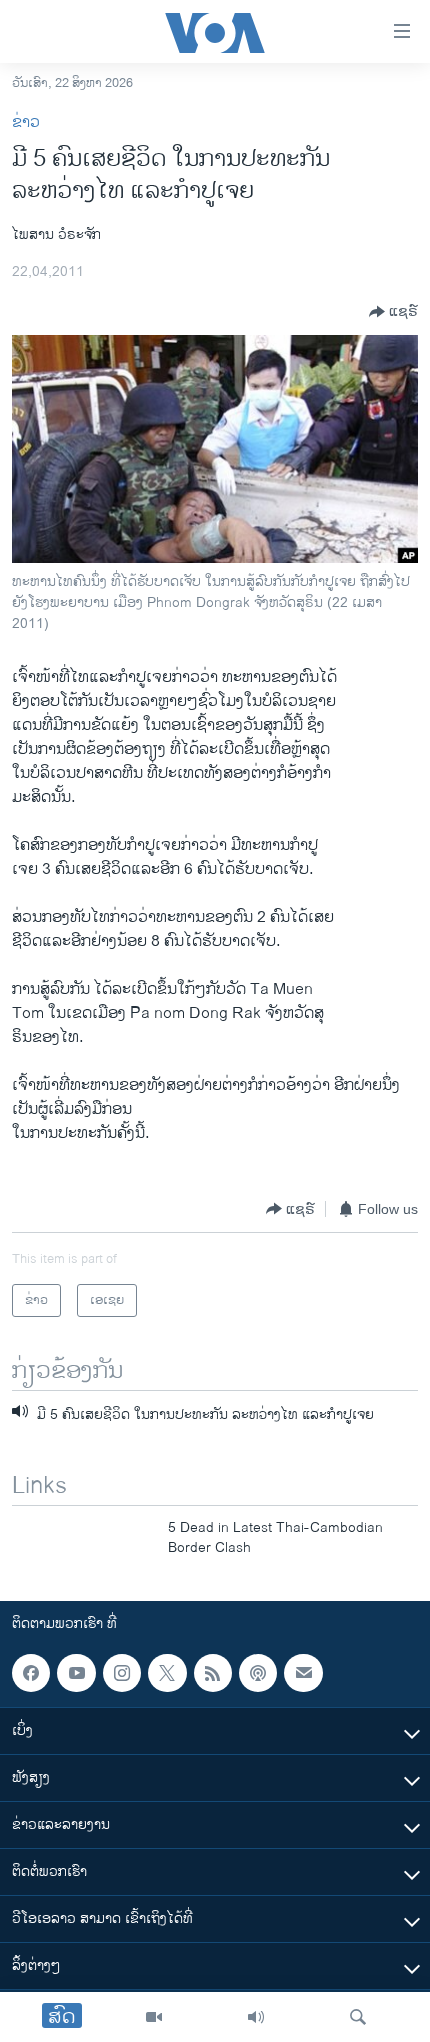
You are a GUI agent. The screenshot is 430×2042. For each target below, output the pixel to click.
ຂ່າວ (26, 122)
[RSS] (213, 1673)
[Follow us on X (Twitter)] (167, 1673)
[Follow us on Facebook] (31, 1673)
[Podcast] (258, 1673)
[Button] (393, 312)
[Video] (154, 2017)
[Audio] (256, 2017)
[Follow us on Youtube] (76, 1673)
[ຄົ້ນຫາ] (358, 2017)
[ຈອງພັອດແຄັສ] (303, 1673)
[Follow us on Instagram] (122, 1673)
